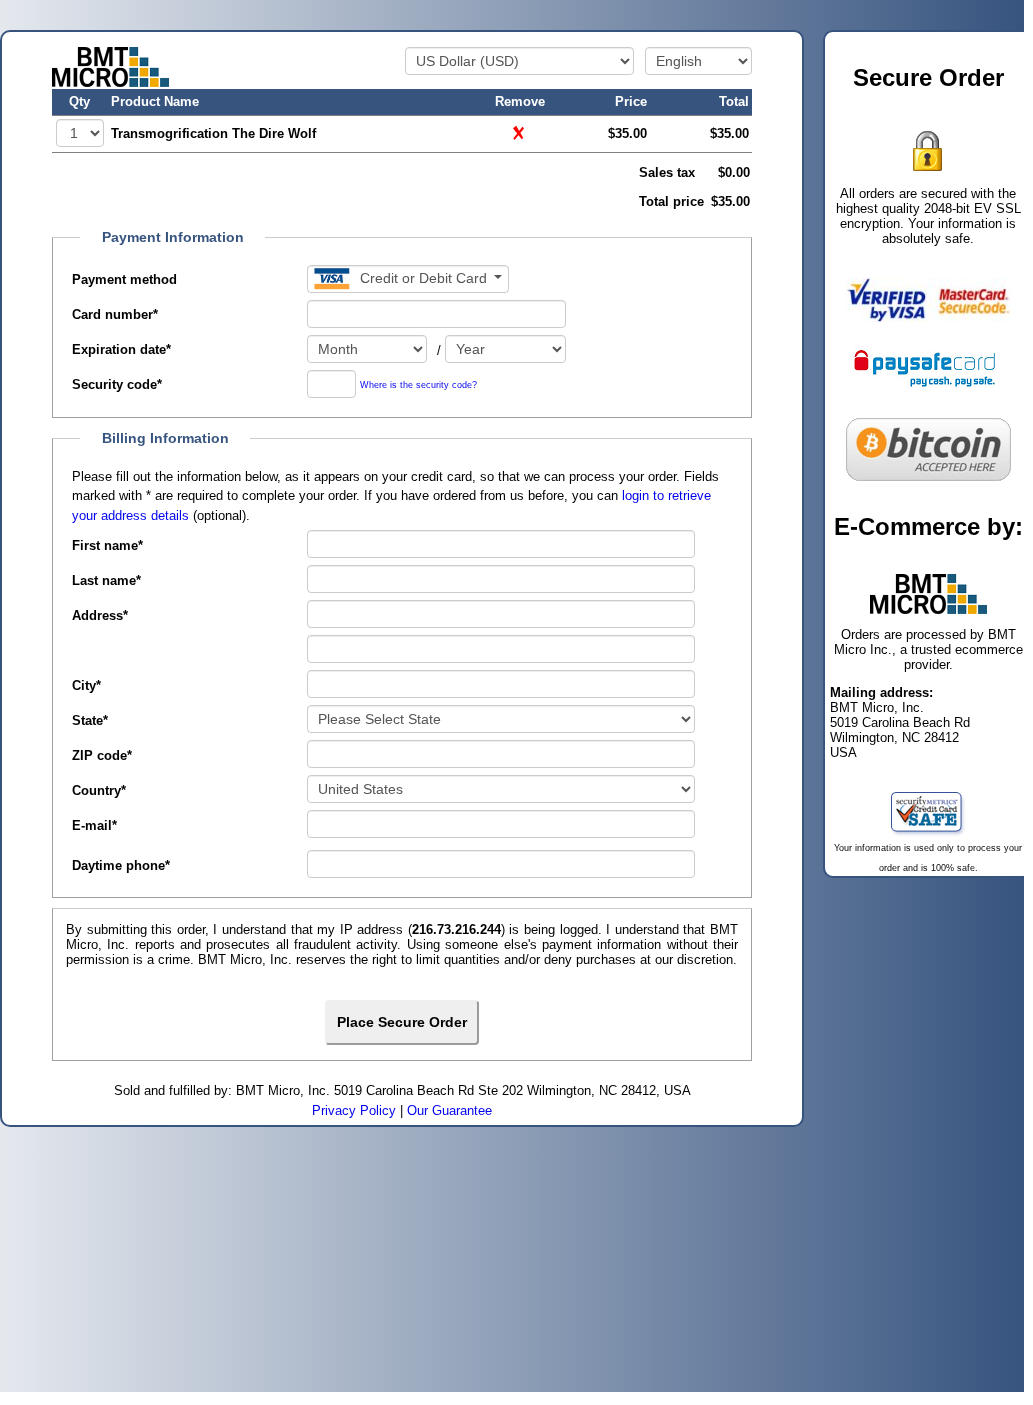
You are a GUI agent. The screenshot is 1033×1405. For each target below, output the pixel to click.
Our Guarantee (449, 1110)
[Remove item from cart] (520, 132)
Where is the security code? (418, 385)
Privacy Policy (354, 1110)
